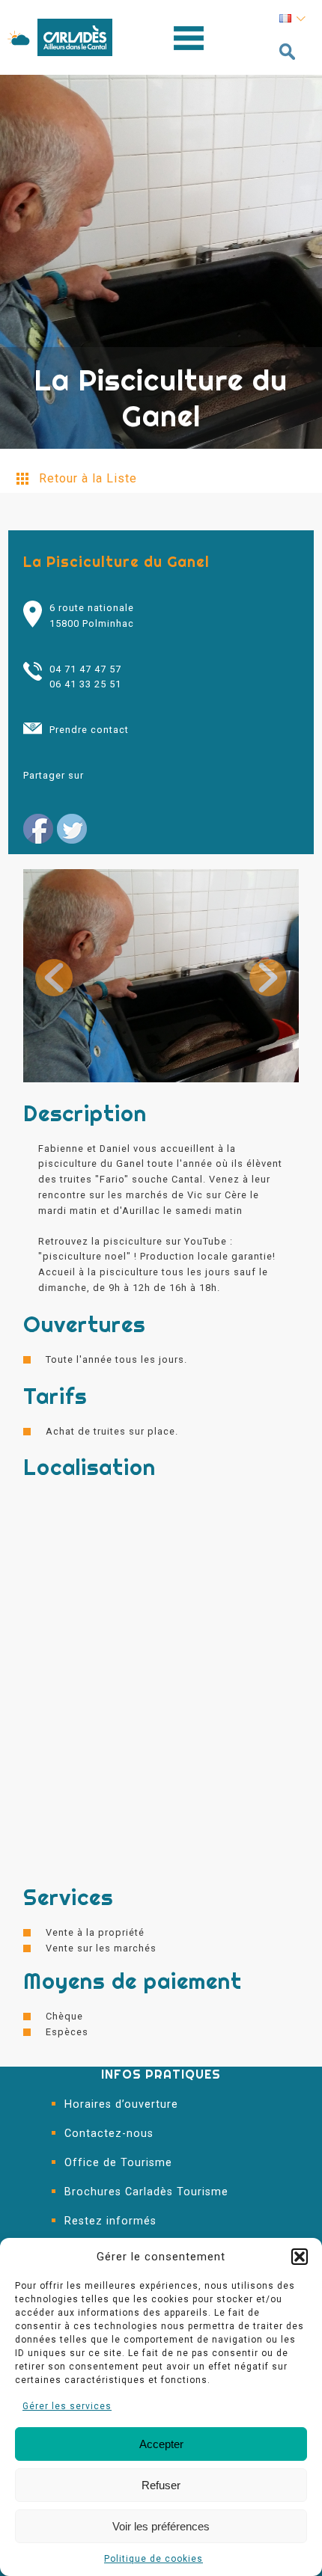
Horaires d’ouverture (121, 2104)
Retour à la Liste (88, 478)
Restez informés (110, 2221)
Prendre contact (89, 730)
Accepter (161, 2444)
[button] (300, 2257)
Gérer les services (67, 2406)
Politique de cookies (154, 2559)
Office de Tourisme (118, 2163)
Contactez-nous (109, 2134)
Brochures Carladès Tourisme (146, 2192)
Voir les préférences (161, 2526)
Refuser (161, 2485)
